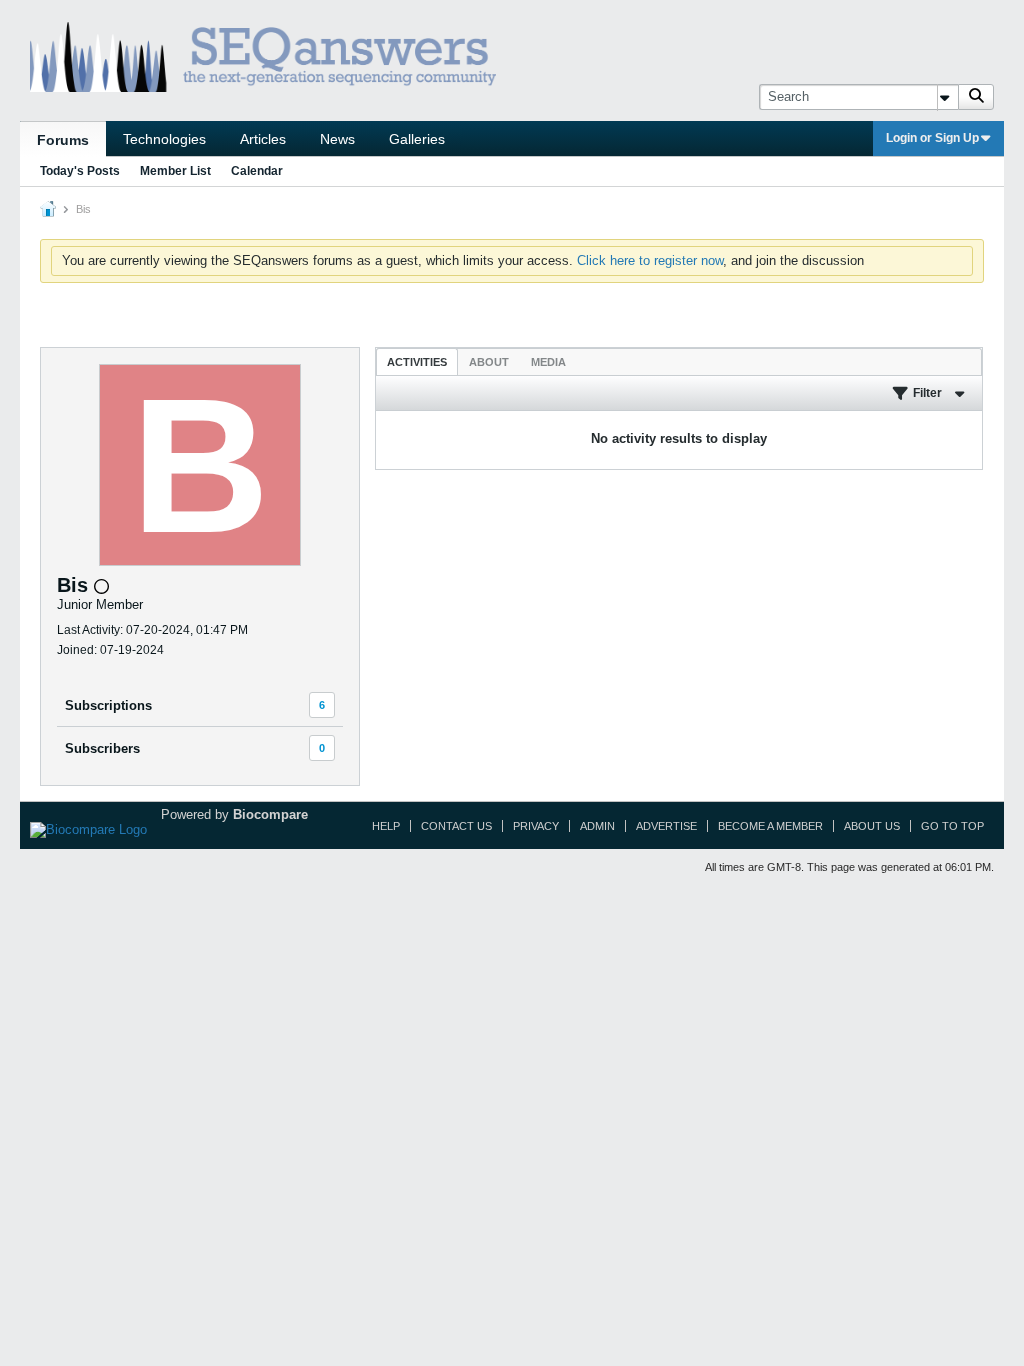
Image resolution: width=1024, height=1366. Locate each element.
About (489, 362)
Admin (597, 826)
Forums (63, 140)
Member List (175, 171)
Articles (263, 139)
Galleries (417, 139)
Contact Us (456, 826)
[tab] (417, 361)
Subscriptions (108, 705)
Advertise (666, 826)
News (337, 139)
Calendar (257, 171)
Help (386, 826)
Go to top (952, 826)
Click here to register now (650, 260)
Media (548, 362)
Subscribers (102, 748)
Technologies (164, 139)
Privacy (536, 826)
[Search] (976, 97)
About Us (872, 826)
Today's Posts (80, 171)
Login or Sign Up (932, 138)
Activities (417, 362)
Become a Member (770, 826)
